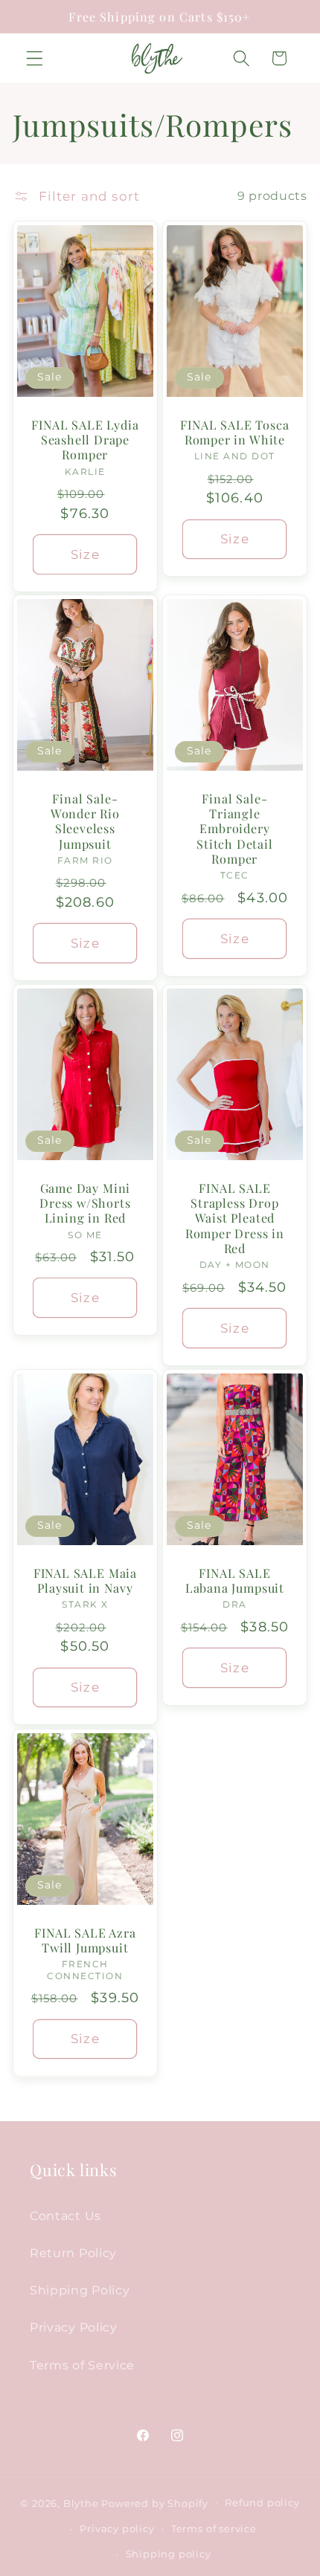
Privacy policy (117, 2529)
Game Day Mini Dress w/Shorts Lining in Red (85, 1203)
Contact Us (65, 2216)
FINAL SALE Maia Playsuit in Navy (85, 1580)
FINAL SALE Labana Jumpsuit (235, 1580)
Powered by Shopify (155, 2503)
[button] (35, 58)
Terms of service (214, 2529)
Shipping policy (169, 2554)
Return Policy (73, 2253)
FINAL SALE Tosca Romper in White (234, 432)
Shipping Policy (80, 2290)
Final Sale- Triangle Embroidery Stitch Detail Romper (235, 829)
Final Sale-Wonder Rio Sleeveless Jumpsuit (85, 821)
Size (85, 553)
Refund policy (262, 2503)
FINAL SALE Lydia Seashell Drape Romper (86, 440)
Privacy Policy (74, 2327)
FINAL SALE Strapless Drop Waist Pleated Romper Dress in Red (235, 1218)
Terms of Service (82, 2365)
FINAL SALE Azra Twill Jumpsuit (86, 1939)
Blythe (81, 2503)
